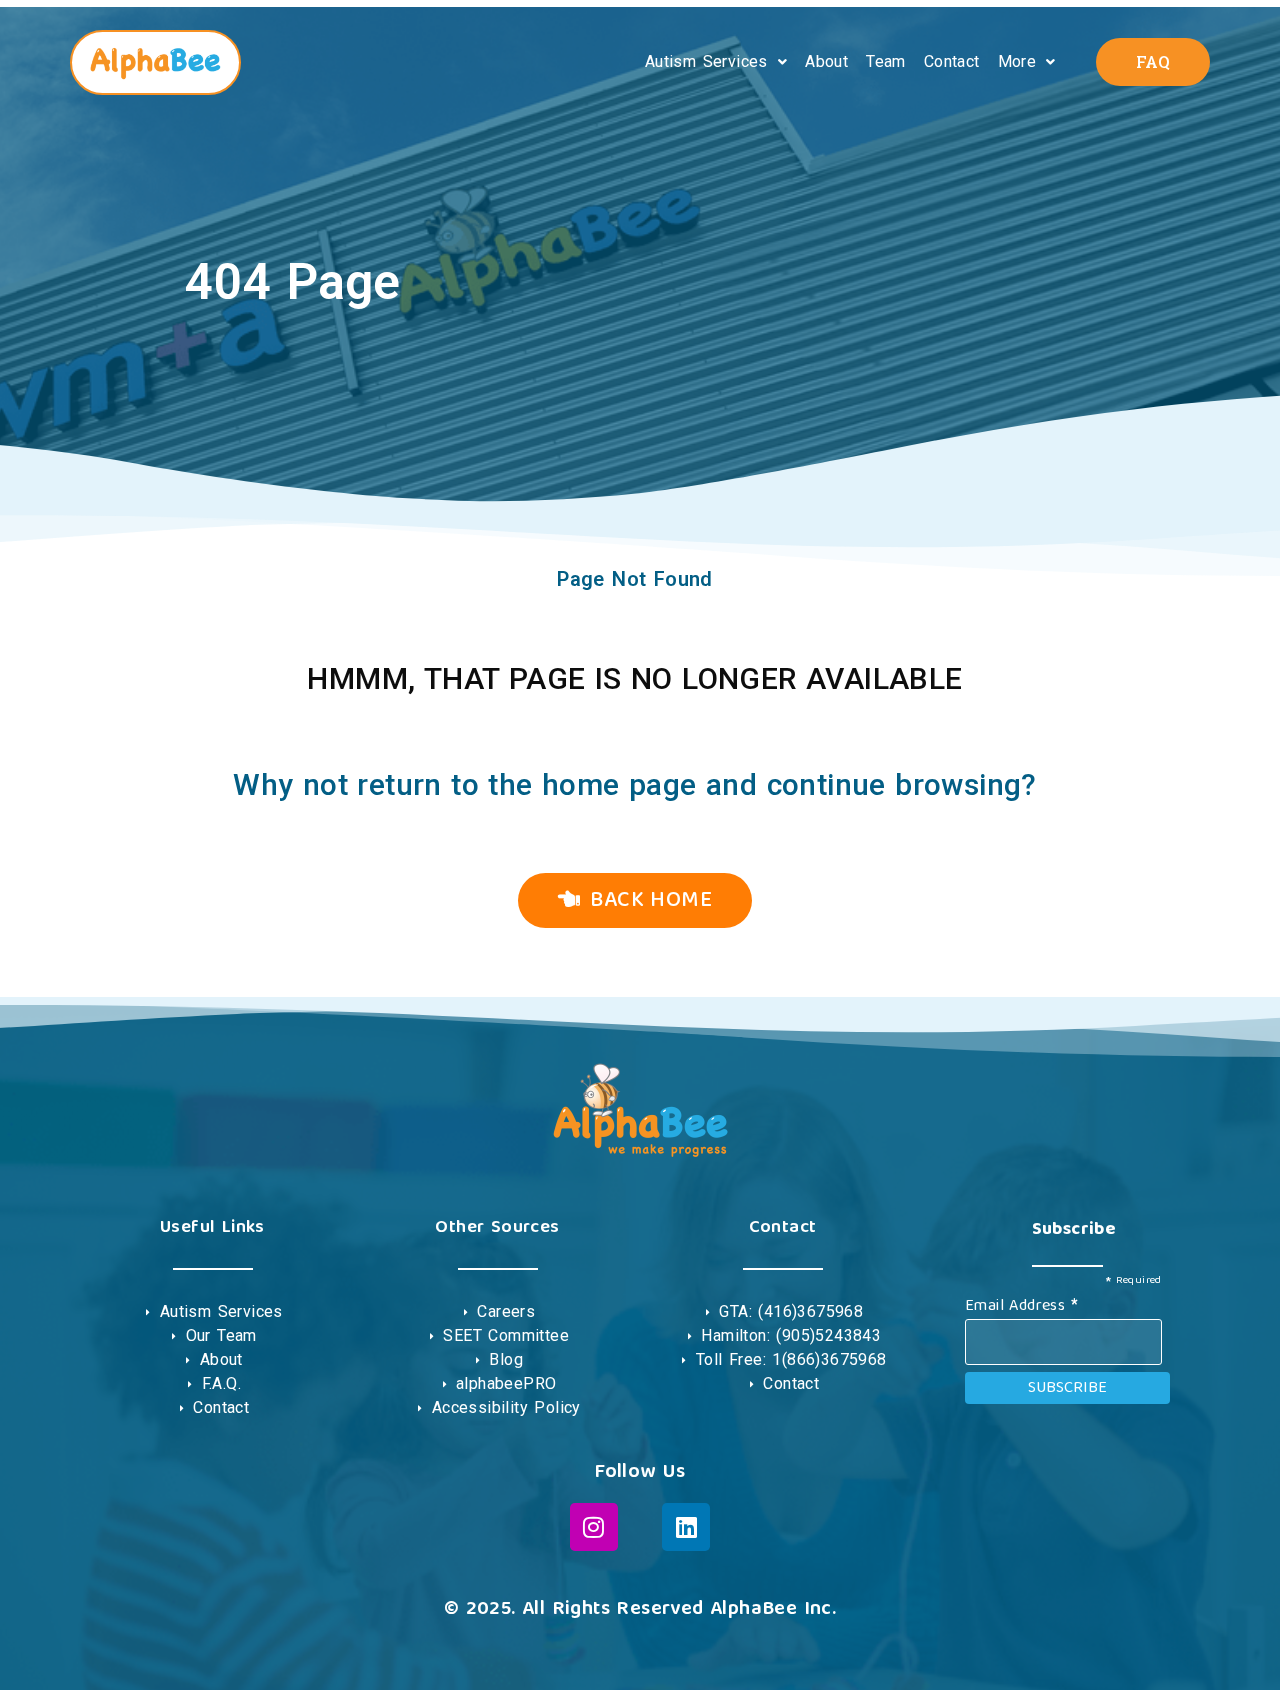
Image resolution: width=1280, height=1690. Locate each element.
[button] (716, 62)
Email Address (1021, 1304)
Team (886, 61)
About (826, 61)
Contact (952, 61)
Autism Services (706, 61)
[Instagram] (594, 1527)
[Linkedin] (686, 1527)
